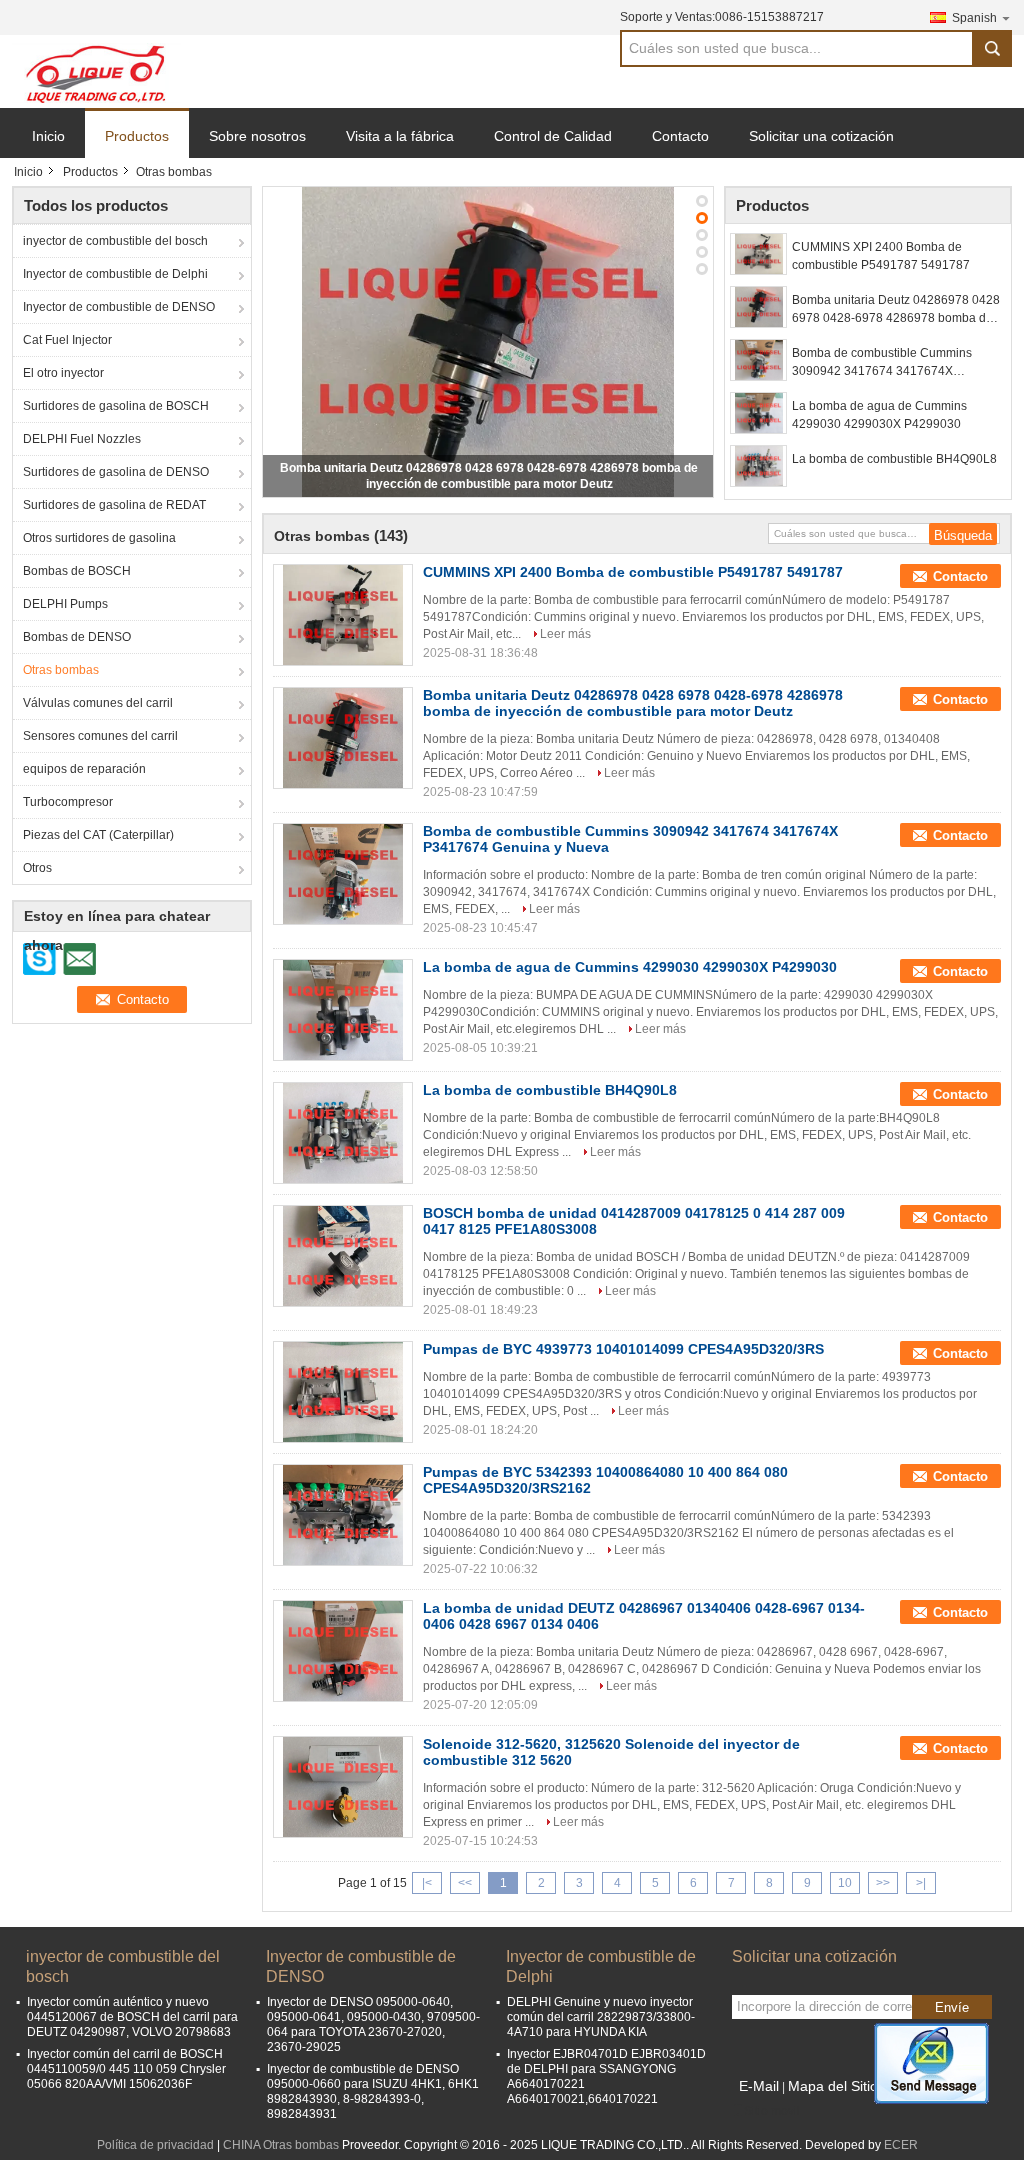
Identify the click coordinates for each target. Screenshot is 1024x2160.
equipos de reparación (84, 769)
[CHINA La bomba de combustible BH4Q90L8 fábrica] (343, 1133)
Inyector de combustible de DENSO (119, 307)
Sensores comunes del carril (100, 736)
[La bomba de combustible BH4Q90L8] (758, 466)
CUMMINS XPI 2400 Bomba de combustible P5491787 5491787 (881, 256)
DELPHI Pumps (65, 604)
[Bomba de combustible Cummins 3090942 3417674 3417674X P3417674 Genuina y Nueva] (758, 360)
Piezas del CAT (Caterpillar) (98, 835)
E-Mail (759, 2086)
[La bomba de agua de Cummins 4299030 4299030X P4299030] (758, 413)
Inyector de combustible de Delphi (115, 274)
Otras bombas (61, 670)
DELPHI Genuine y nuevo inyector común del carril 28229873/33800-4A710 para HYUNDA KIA (601, 2017)
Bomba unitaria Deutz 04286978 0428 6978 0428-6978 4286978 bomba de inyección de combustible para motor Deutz (896, 310)
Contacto (680, 136)
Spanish (974, 18)
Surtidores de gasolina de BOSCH (116, 406)
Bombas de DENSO (77, 637)
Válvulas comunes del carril (98, 703)
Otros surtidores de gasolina (99, 538)
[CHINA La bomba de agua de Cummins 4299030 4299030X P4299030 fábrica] (343, 1010)
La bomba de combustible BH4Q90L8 (894, 459)
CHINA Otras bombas (281, 2145)
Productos (137, 136)
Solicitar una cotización (821, 136)
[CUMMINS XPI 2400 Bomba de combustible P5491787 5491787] (758, 254)
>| (921, 1883)
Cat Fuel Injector (67, 340)
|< (427, 1883)
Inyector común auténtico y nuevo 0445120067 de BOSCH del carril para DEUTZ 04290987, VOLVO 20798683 (132, 2017)
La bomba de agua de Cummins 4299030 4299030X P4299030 (879, 415)
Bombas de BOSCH (77, 571)
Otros (37, 868)
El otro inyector (63, 373)
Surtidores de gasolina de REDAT (114, 505)
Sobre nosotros (257, 136)
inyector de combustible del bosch (115, 241)
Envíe (952, 2007)
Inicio (48, 136)
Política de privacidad (155, 2145)
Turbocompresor (68, 802)
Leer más (565, 634)
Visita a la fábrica (400, 136)
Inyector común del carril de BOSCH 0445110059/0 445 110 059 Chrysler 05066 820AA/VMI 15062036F (126, 2069)
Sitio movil (772, 2111)
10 (845, 1883)
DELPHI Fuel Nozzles (82, 439)
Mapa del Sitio (833, 2086)
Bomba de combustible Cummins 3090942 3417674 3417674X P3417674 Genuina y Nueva (882, 363)
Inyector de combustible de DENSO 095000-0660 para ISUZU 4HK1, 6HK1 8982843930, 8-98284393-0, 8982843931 (373, 2091)
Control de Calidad (553, 136)
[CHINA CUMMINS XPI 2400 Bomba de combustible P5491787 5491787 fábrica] (343, 615)
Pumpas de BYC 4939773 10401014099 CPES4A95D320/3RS (623, 1349)
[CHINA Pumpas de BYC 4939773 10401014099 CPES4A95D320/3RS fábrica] (343, 1392)
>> (883, 1883)
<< (465, 1883)
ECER (901, 2145)
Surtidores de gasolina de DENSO (116, 472)
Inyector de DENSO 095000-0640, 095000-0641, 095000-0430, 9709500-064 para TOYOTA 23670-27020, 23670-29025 (373, 2024)
